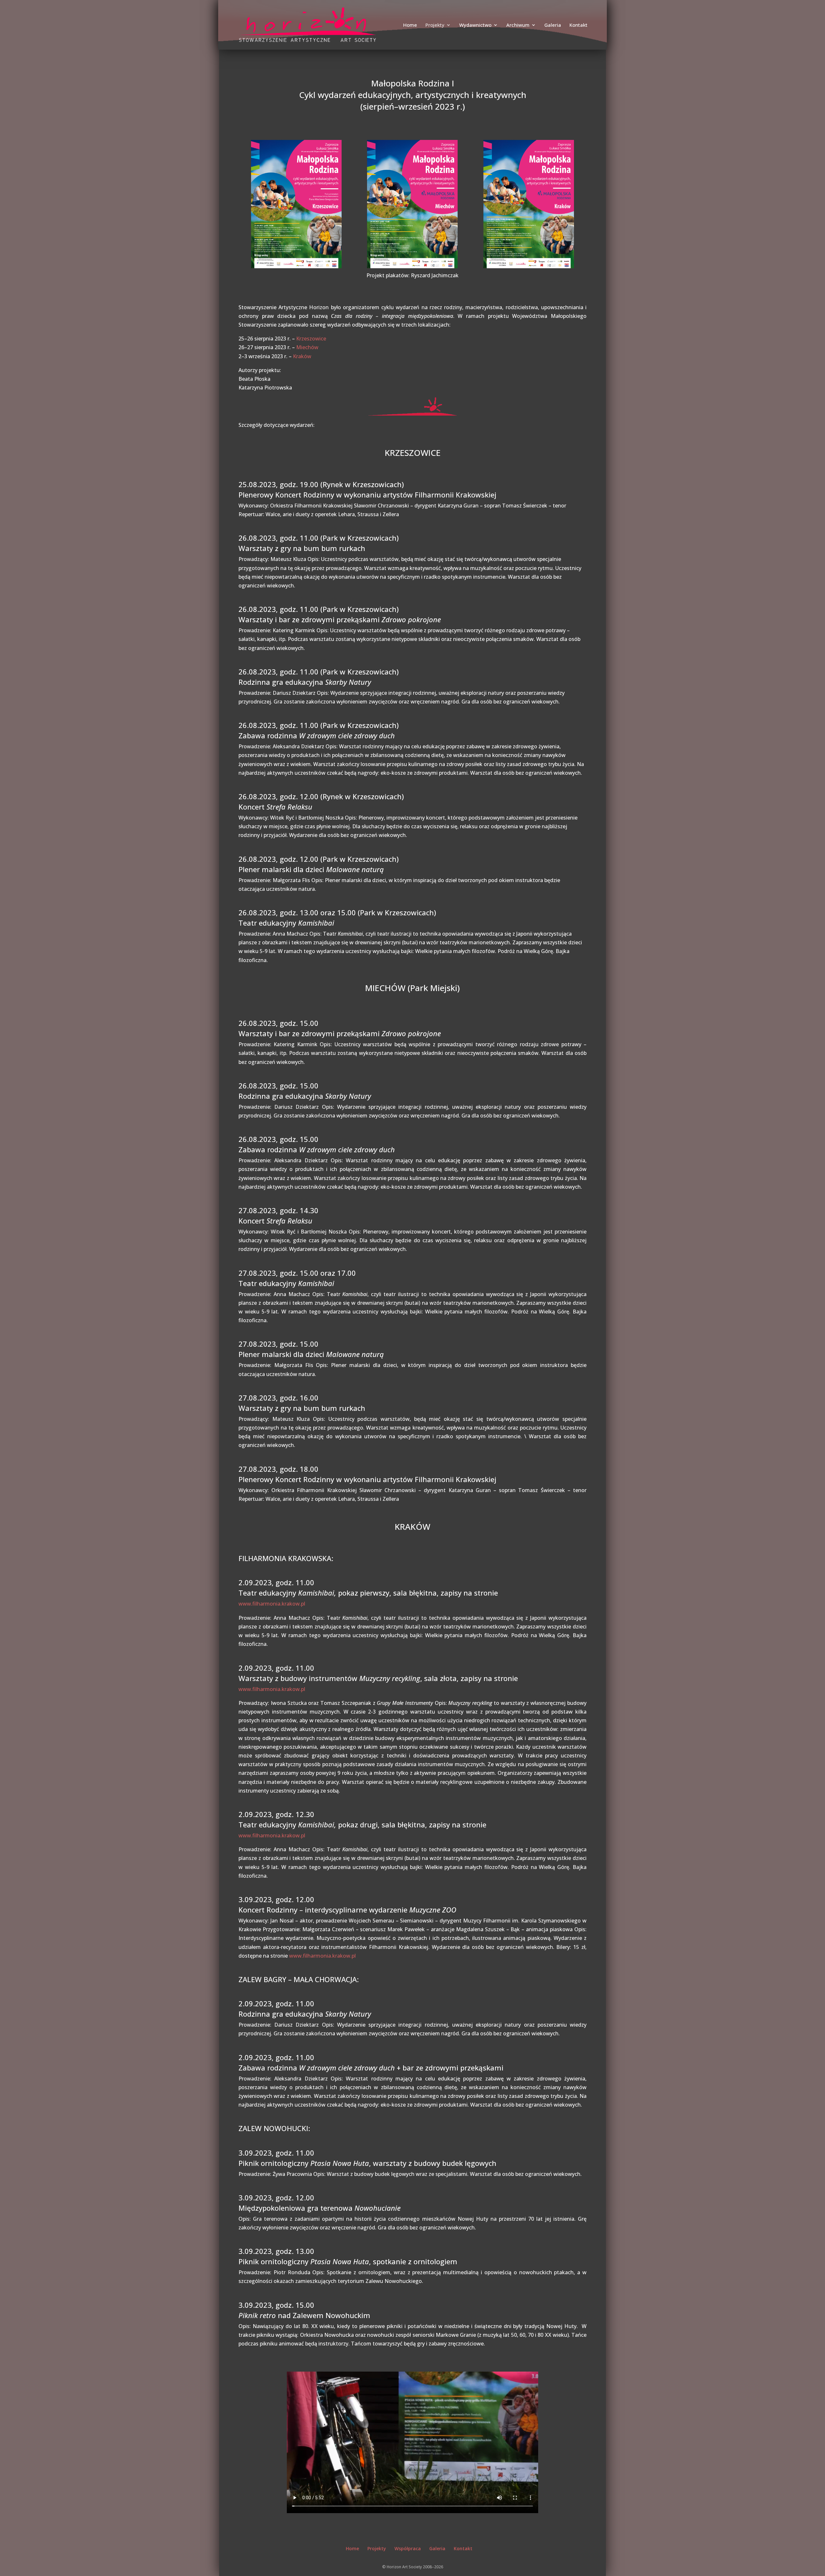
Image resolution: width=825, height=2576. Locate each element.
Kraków (302, 356)
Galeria (553, 25)
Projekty (435, 25)
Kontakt (578, 25)
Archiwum (518, 25)
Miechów (307, 347)
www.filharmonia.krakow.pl (272, 1604)
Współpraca (408, 2548)
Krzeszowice (311, 339)
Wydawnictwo (475, 25)
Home (410, 25)
